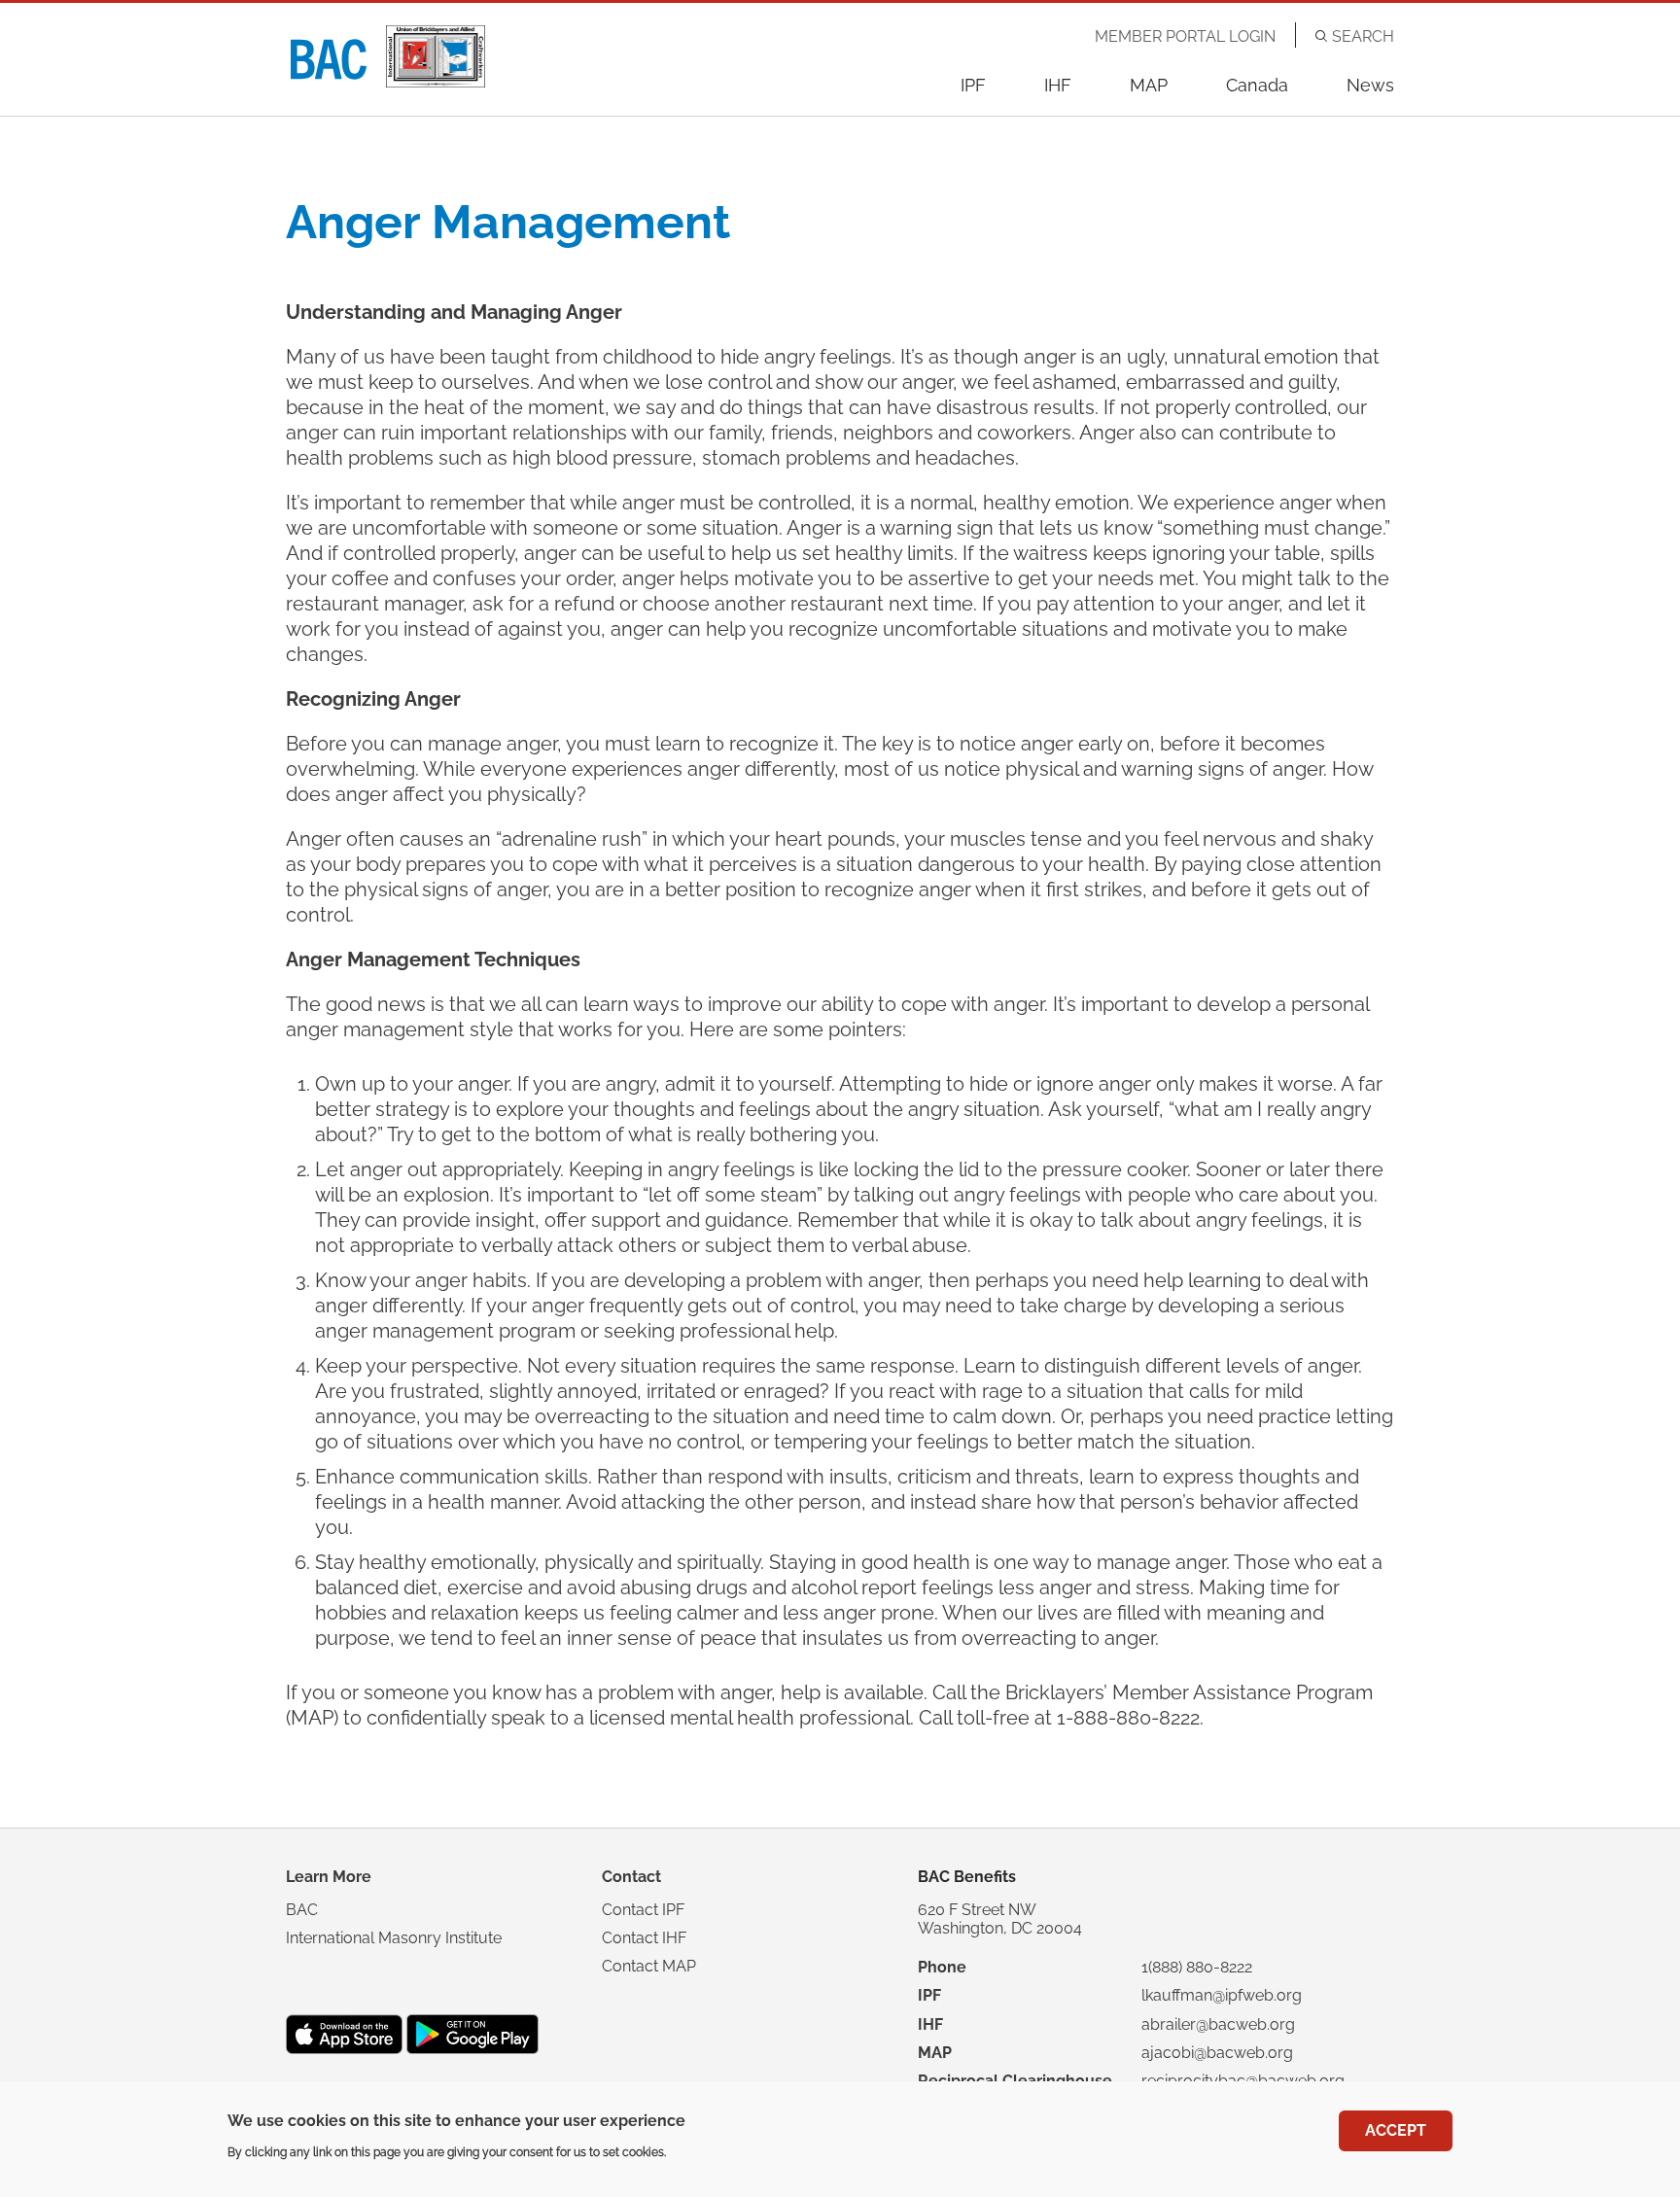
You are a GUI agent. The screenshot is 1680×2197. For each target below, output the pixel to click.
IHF (1058, 85)
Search (1363, 37)
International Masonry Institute (394, 1938)
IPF (973, 85)
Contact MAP (649, 1966)
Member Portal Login (1185, 37)
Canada (1257, 85)
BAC (302, 1910)
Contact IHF (644, 1938)
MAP (1149, 85)
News (1370, 85)
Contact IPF (643, 1910)
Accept (1396, 2130)
